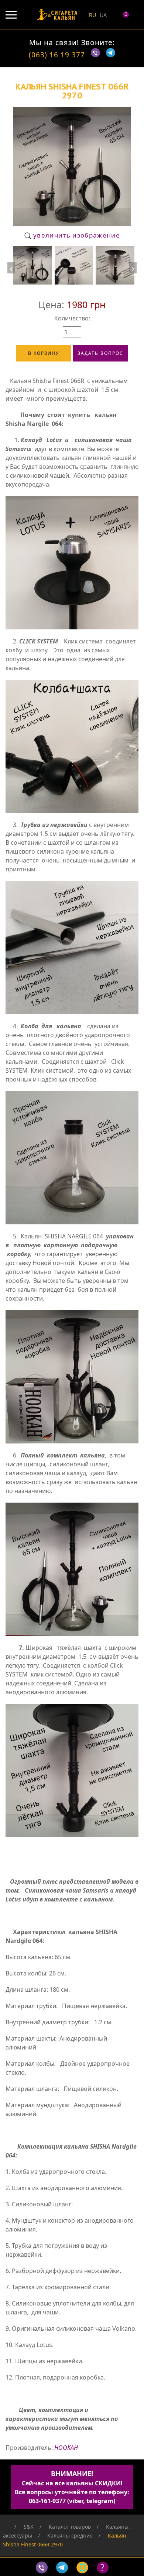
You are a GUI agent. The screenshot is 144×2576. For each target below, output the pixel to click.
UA (103, 15)
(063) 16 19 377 (57, 55)
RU (92, 15)
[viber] (97, 55)
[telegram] (111, 55)
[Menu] (11, 15)
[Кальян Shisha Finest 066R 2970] (33, 265)
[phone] (84, 2567)
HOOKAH (66, 2448)
